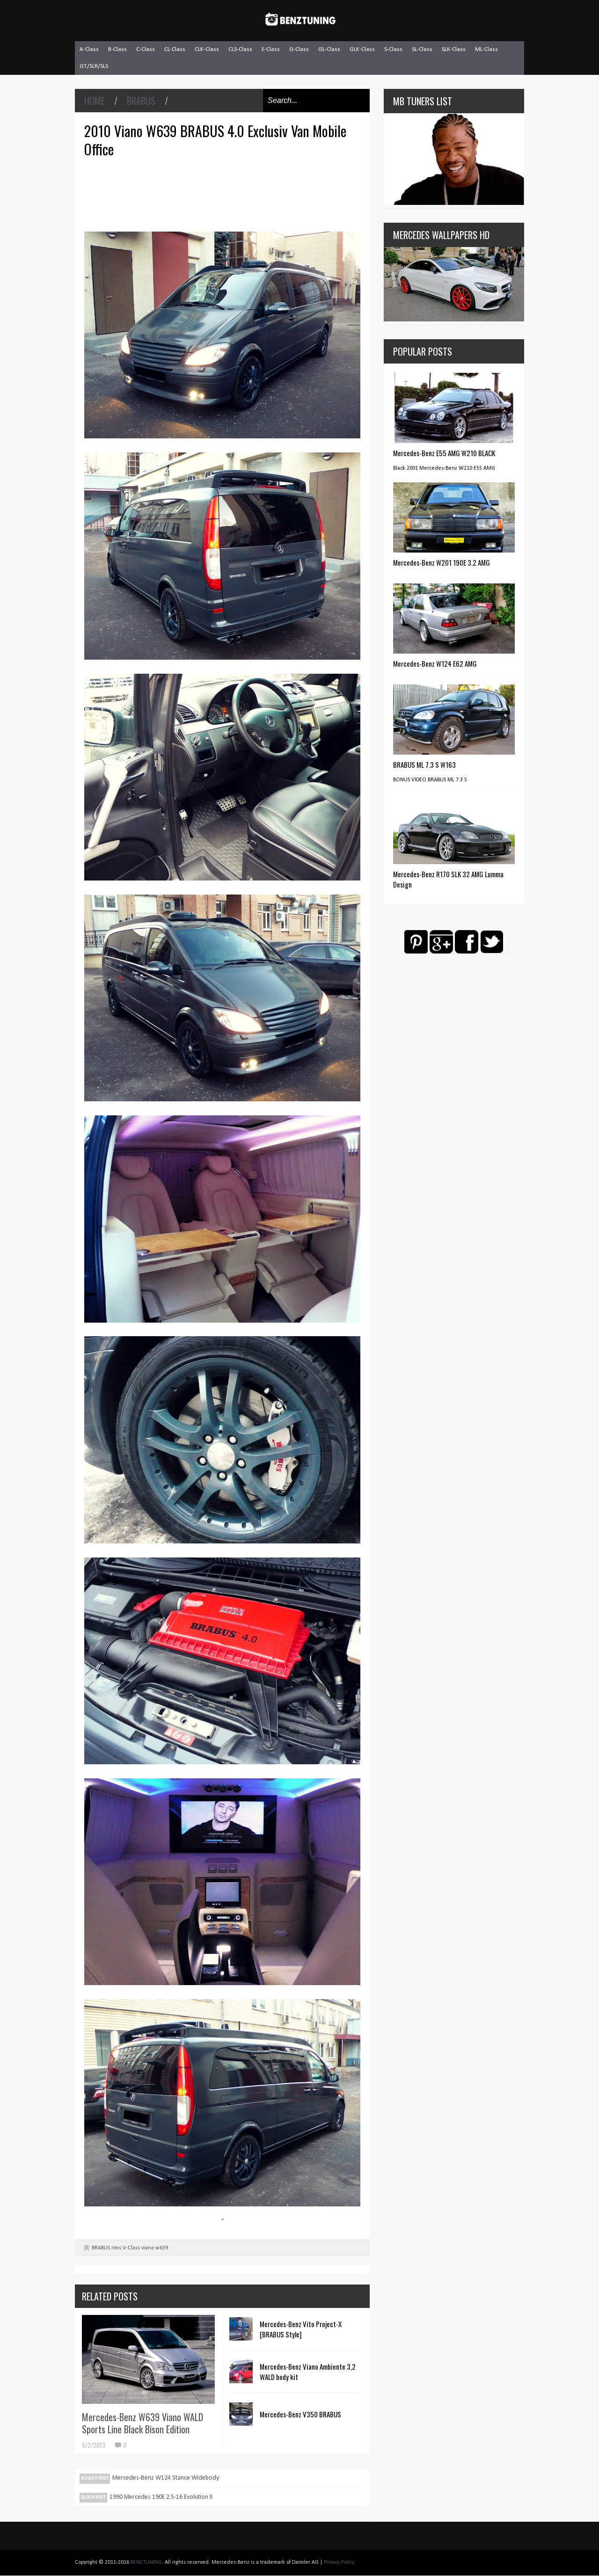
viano (148, 2248)
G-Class (299, 49)
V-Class (131, 2248)
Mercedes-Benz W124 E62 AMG (435, 663)
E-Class (271, 49)
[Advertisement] (225, 193)
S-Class (393, 49)
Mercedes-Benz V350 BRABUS (300, 2414)
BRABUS (141, 101)
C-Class (146, 49)
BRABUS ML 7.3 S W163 (424, 764)
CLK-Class (207, 49)
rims (116, 2248)
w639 (162, 2248)
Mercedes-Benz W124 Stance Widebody (166, 2478)
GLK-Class (362, 49)
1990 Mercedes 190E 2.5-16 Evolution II (161, 2497)
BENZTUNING (146, 2562)
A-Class (89, 49)
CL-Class (175, 49)
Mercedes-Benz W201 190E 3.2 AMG (442, 562)
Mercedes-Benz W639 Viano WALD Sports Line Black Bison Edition (142, 2423)
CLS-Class (240, 49)
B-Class (117, 49)
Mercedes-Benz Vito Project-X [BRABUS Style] (301, 2329)
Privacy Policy (339, 2562)
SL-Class (422, 49)
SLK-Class (454, 49)
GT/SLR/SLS (94, 66)
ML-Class (486, 49)
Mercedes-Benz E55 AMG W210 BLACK (444, 453)
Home (95, 101)
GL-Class (329, 49)
